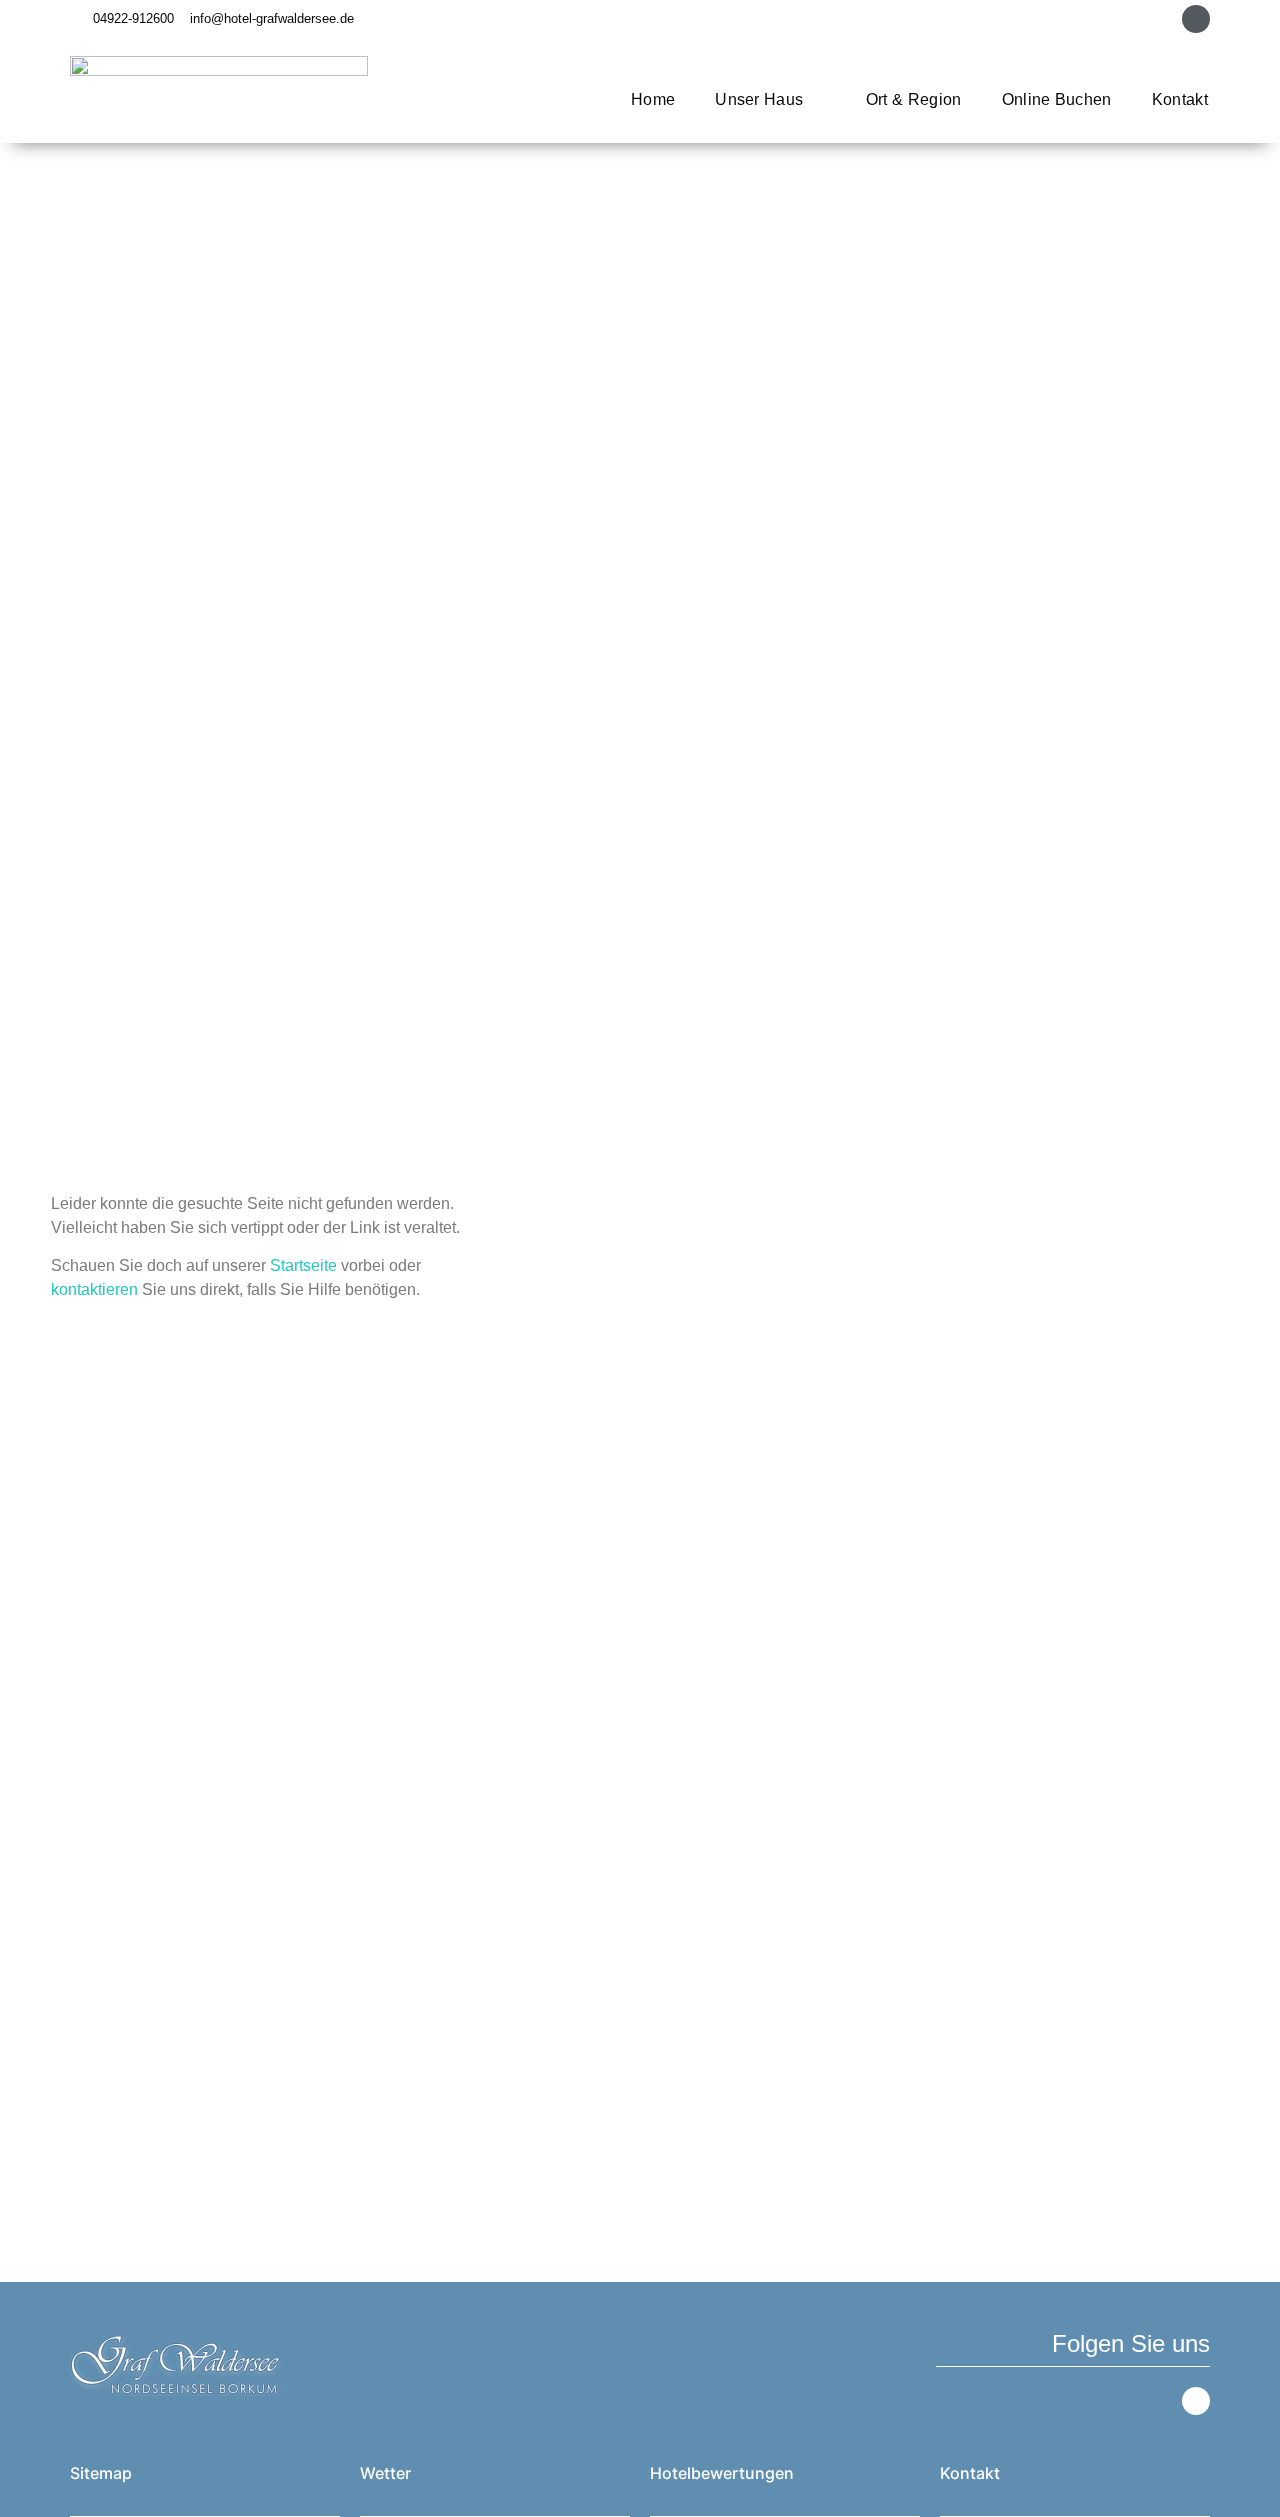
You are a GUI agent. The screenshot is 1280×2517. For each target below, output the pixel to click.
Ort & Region (914, 99)
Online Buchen (1057, 99)
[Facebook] (1196, 19)
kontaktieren (94, 1289)
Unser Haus (759, 99)
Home (653, 99)
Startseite (303, 1265)
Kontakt (1180, 99)
